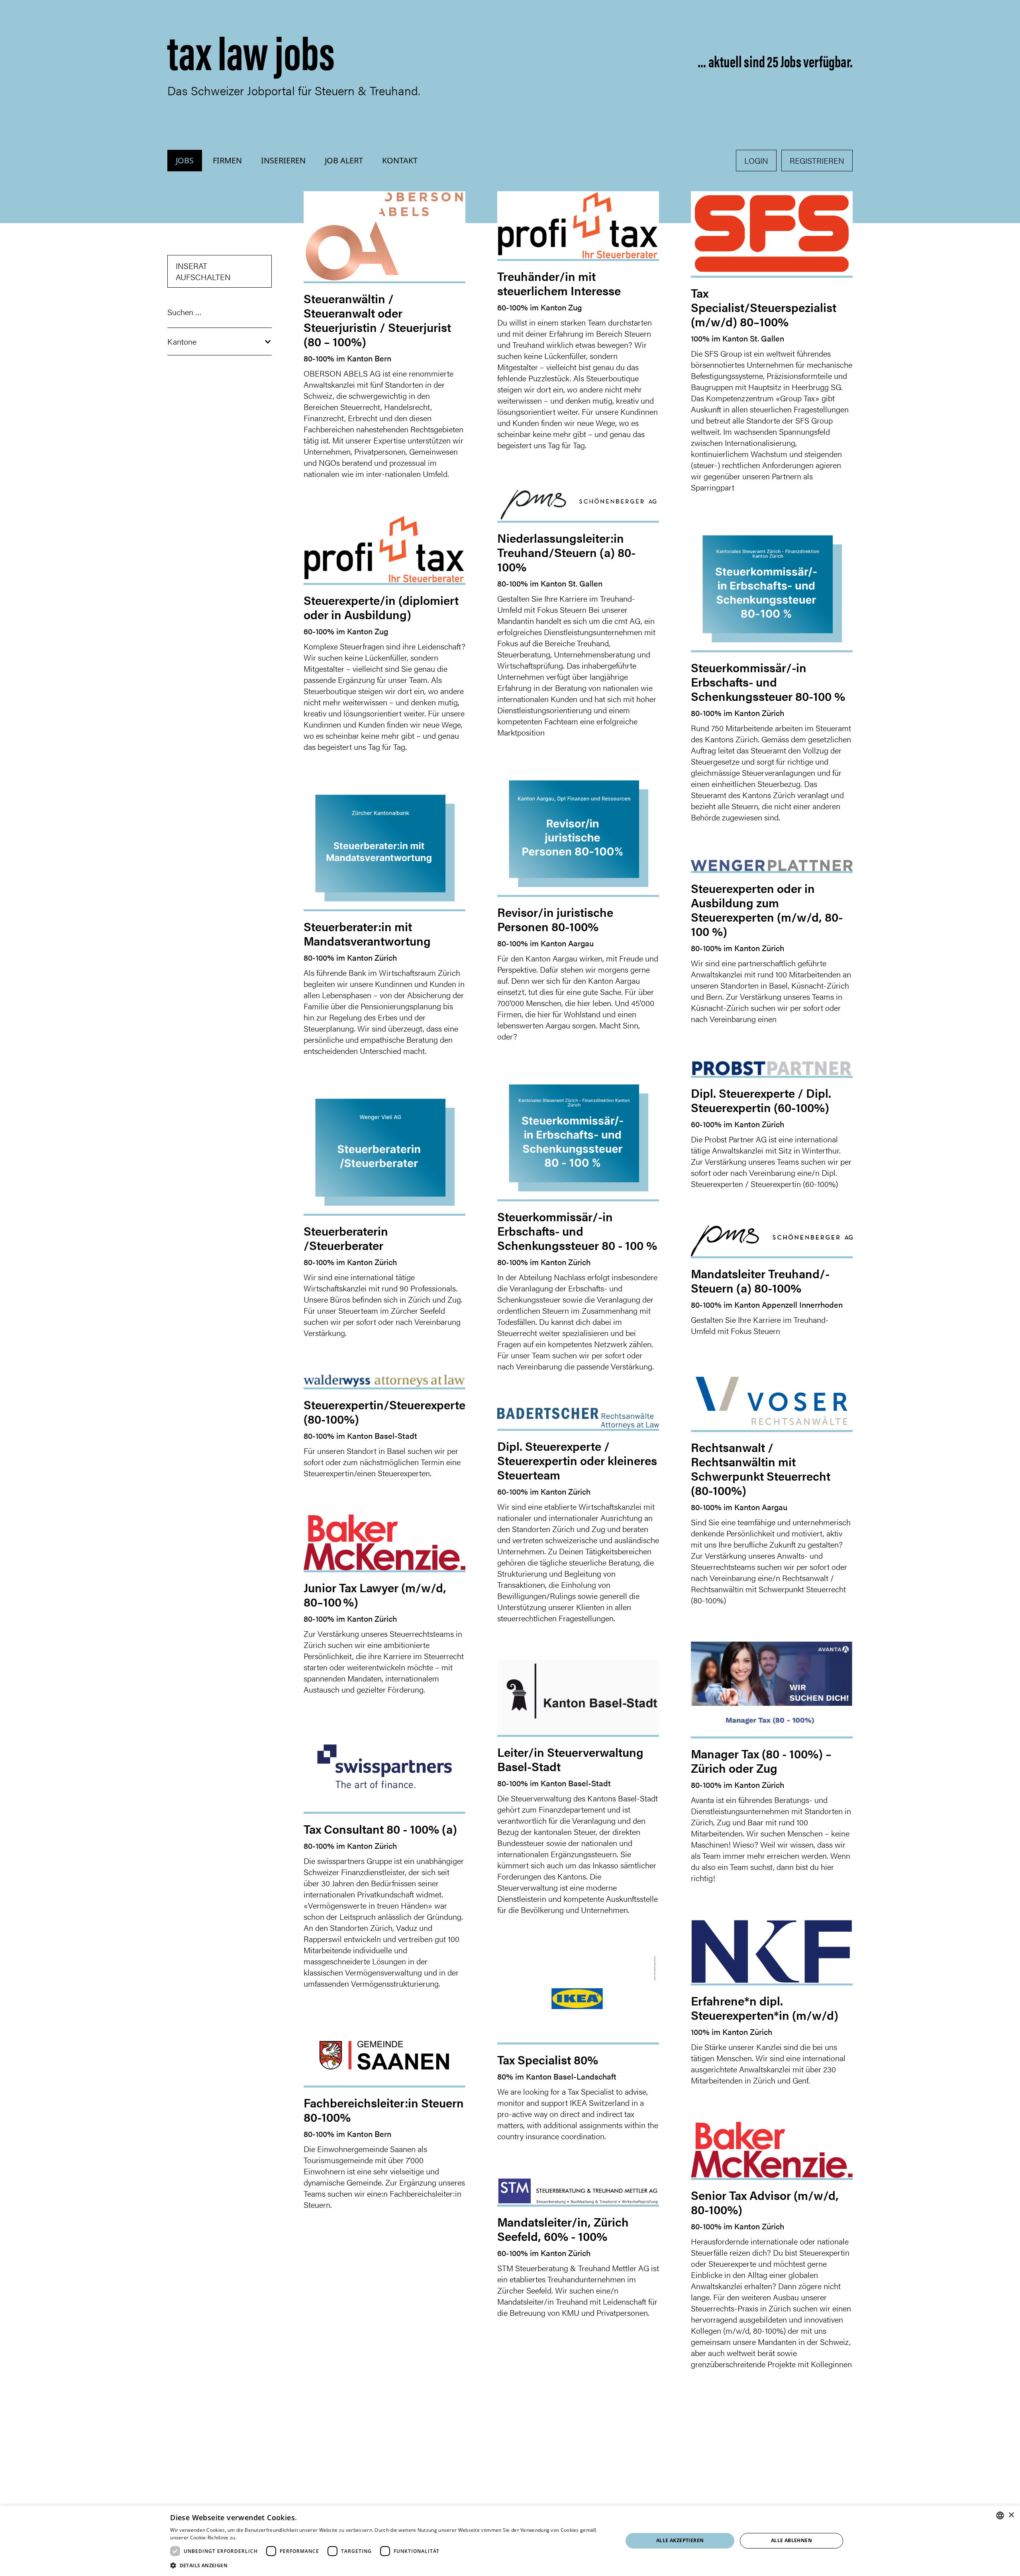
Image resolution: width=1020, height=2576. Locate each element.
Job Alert (344, 160)
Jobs (185, 160)
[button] (220, 342)
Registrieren (817, 160)
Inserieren (283, 160)
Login (756, 160)
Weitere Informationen (264, 2538)
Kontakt (400, 160)
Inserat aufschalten (203, 271)
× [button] (1011, 2515)
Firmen (227, 160)
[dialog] (510, 2541)
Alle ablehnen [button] (791, 2540)
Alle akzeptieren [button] (680, 2540)
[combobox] (1000, 2515)
